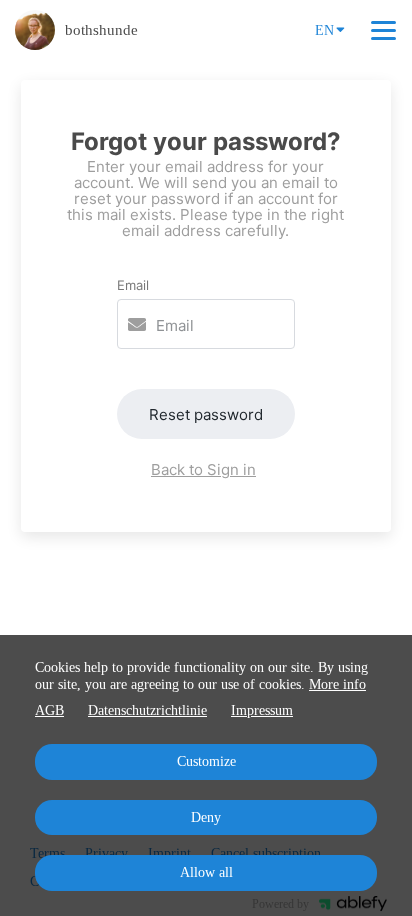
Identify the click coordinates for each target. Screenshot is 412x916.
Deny (206, 817)
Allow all (206, 872)
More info (337, 684)
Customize (206, 761)
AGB (49, 710)
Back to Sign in (203, 469)
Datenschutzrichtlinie (147, 710)
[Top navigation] (383, 30)
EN (324, 30)
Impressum (262, 710)
